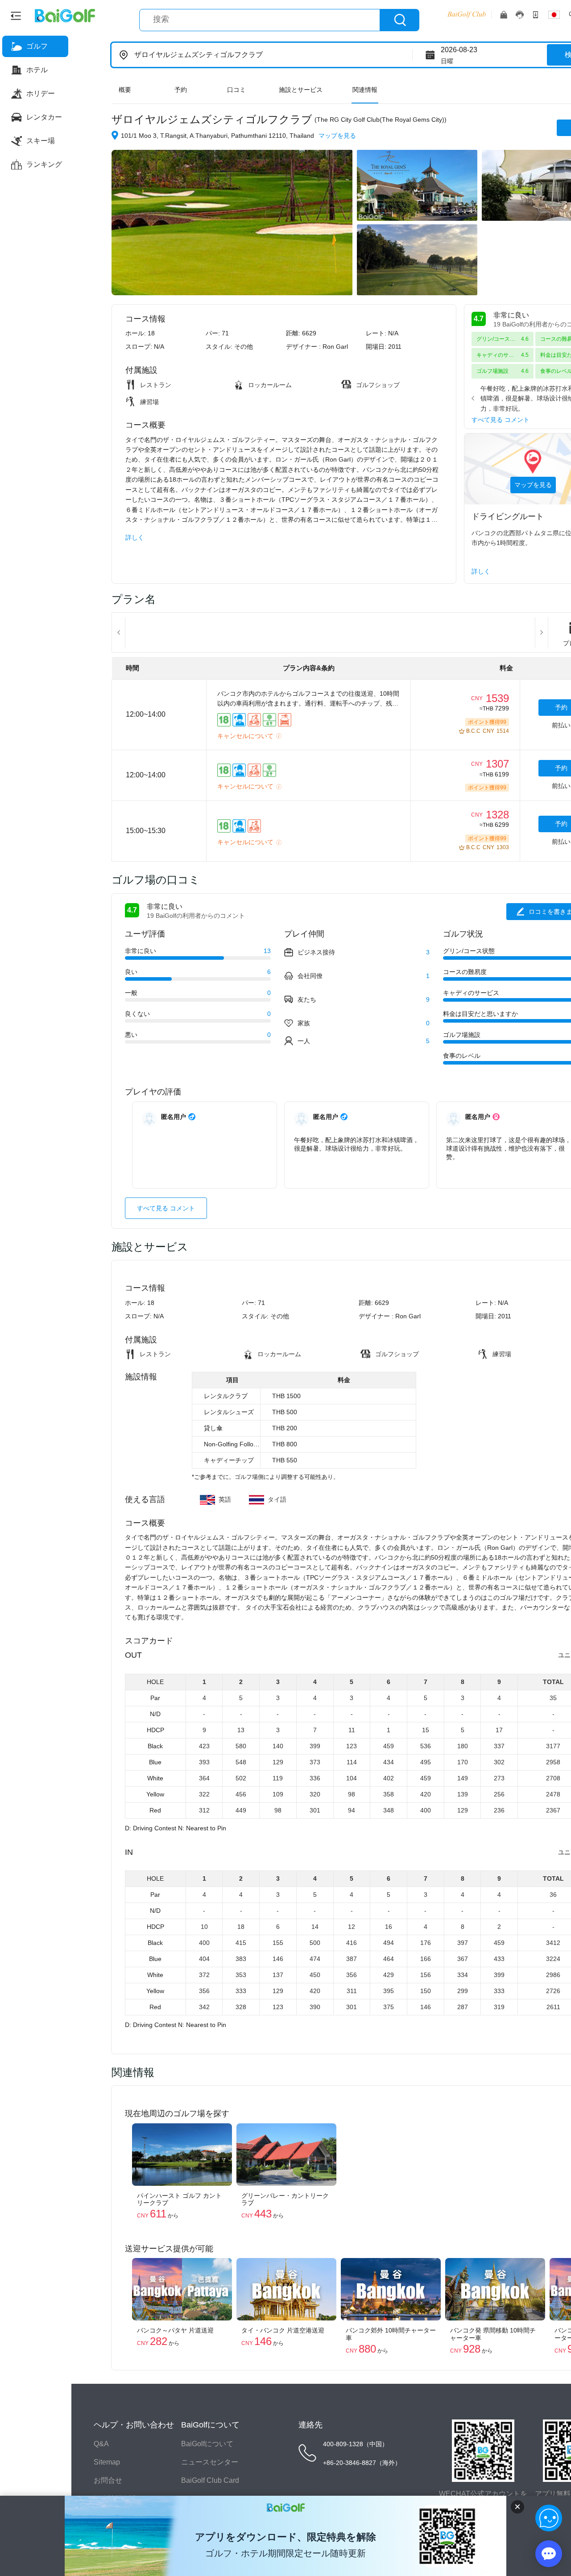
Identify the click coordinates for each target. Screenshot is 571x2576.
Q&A (101, 2444)
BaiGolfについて (207, 2444)
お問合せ (108, 2480)
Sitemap (107, 2462)
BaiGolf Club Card (210, 2480)
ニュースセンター (210, 2462)
